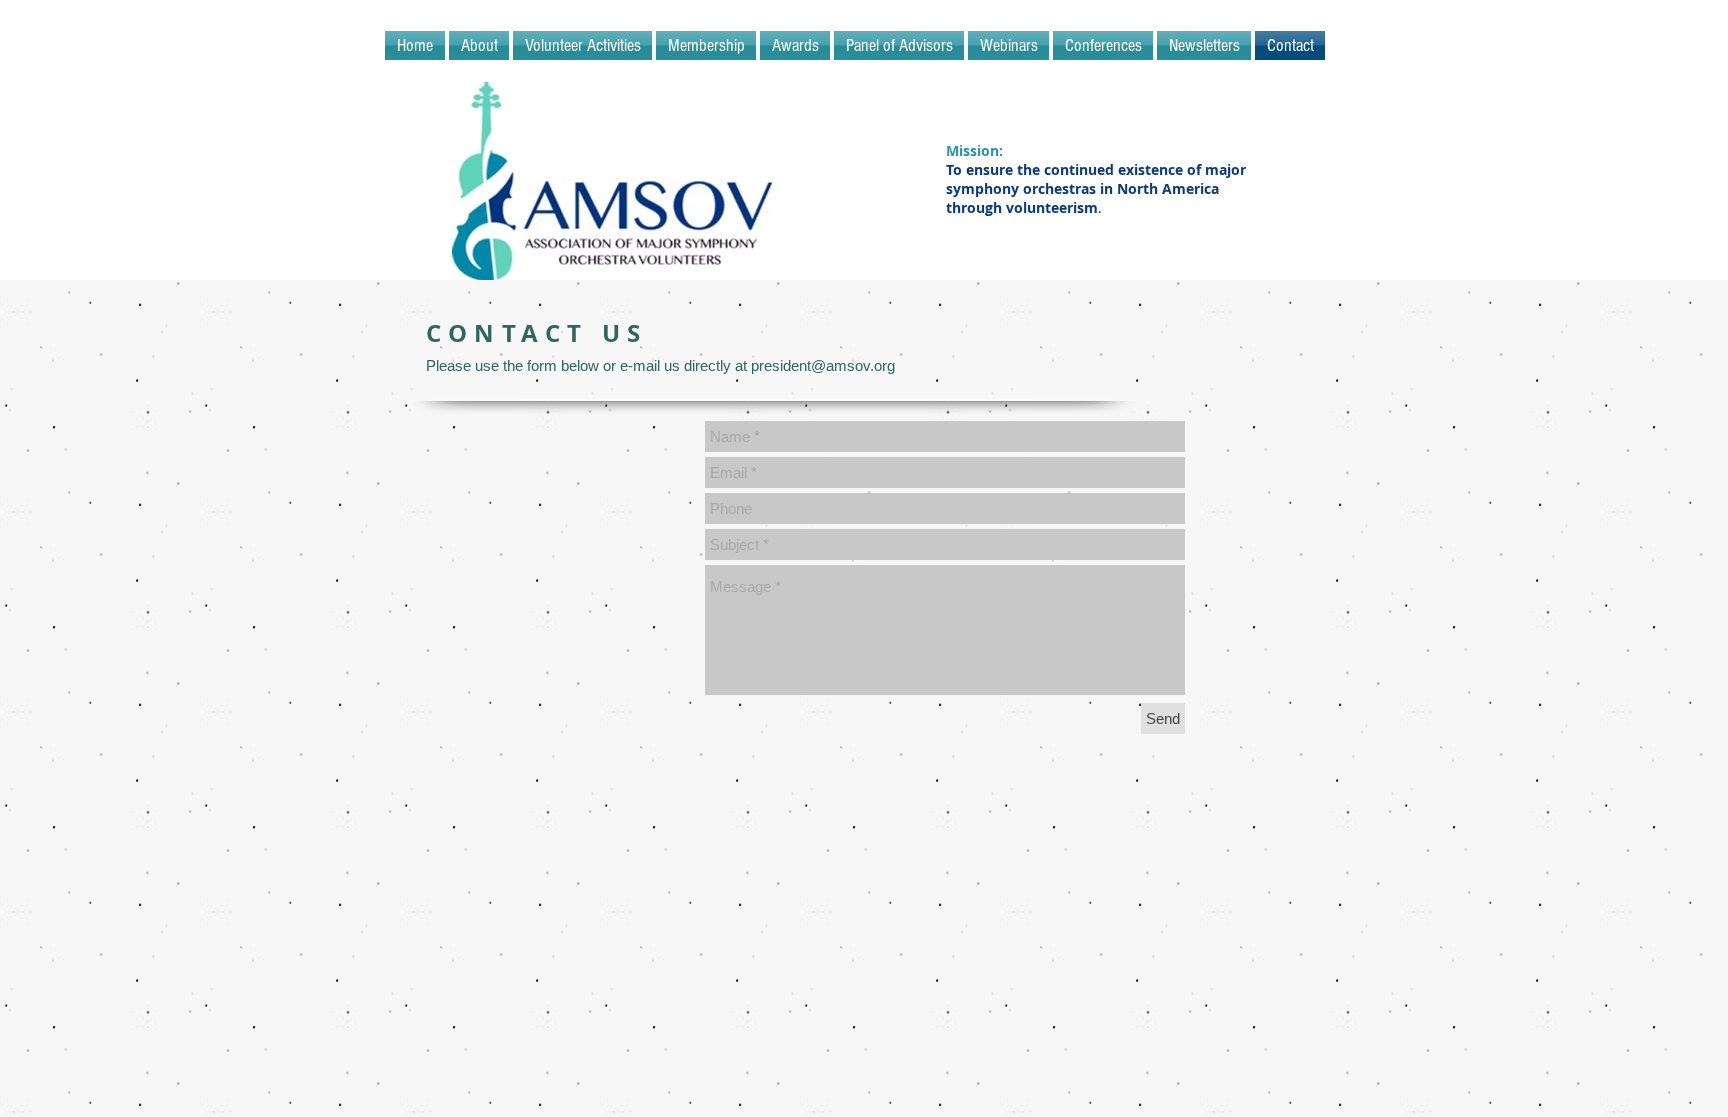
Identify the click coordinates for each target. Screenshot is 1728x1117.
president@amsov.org (823, 365)
